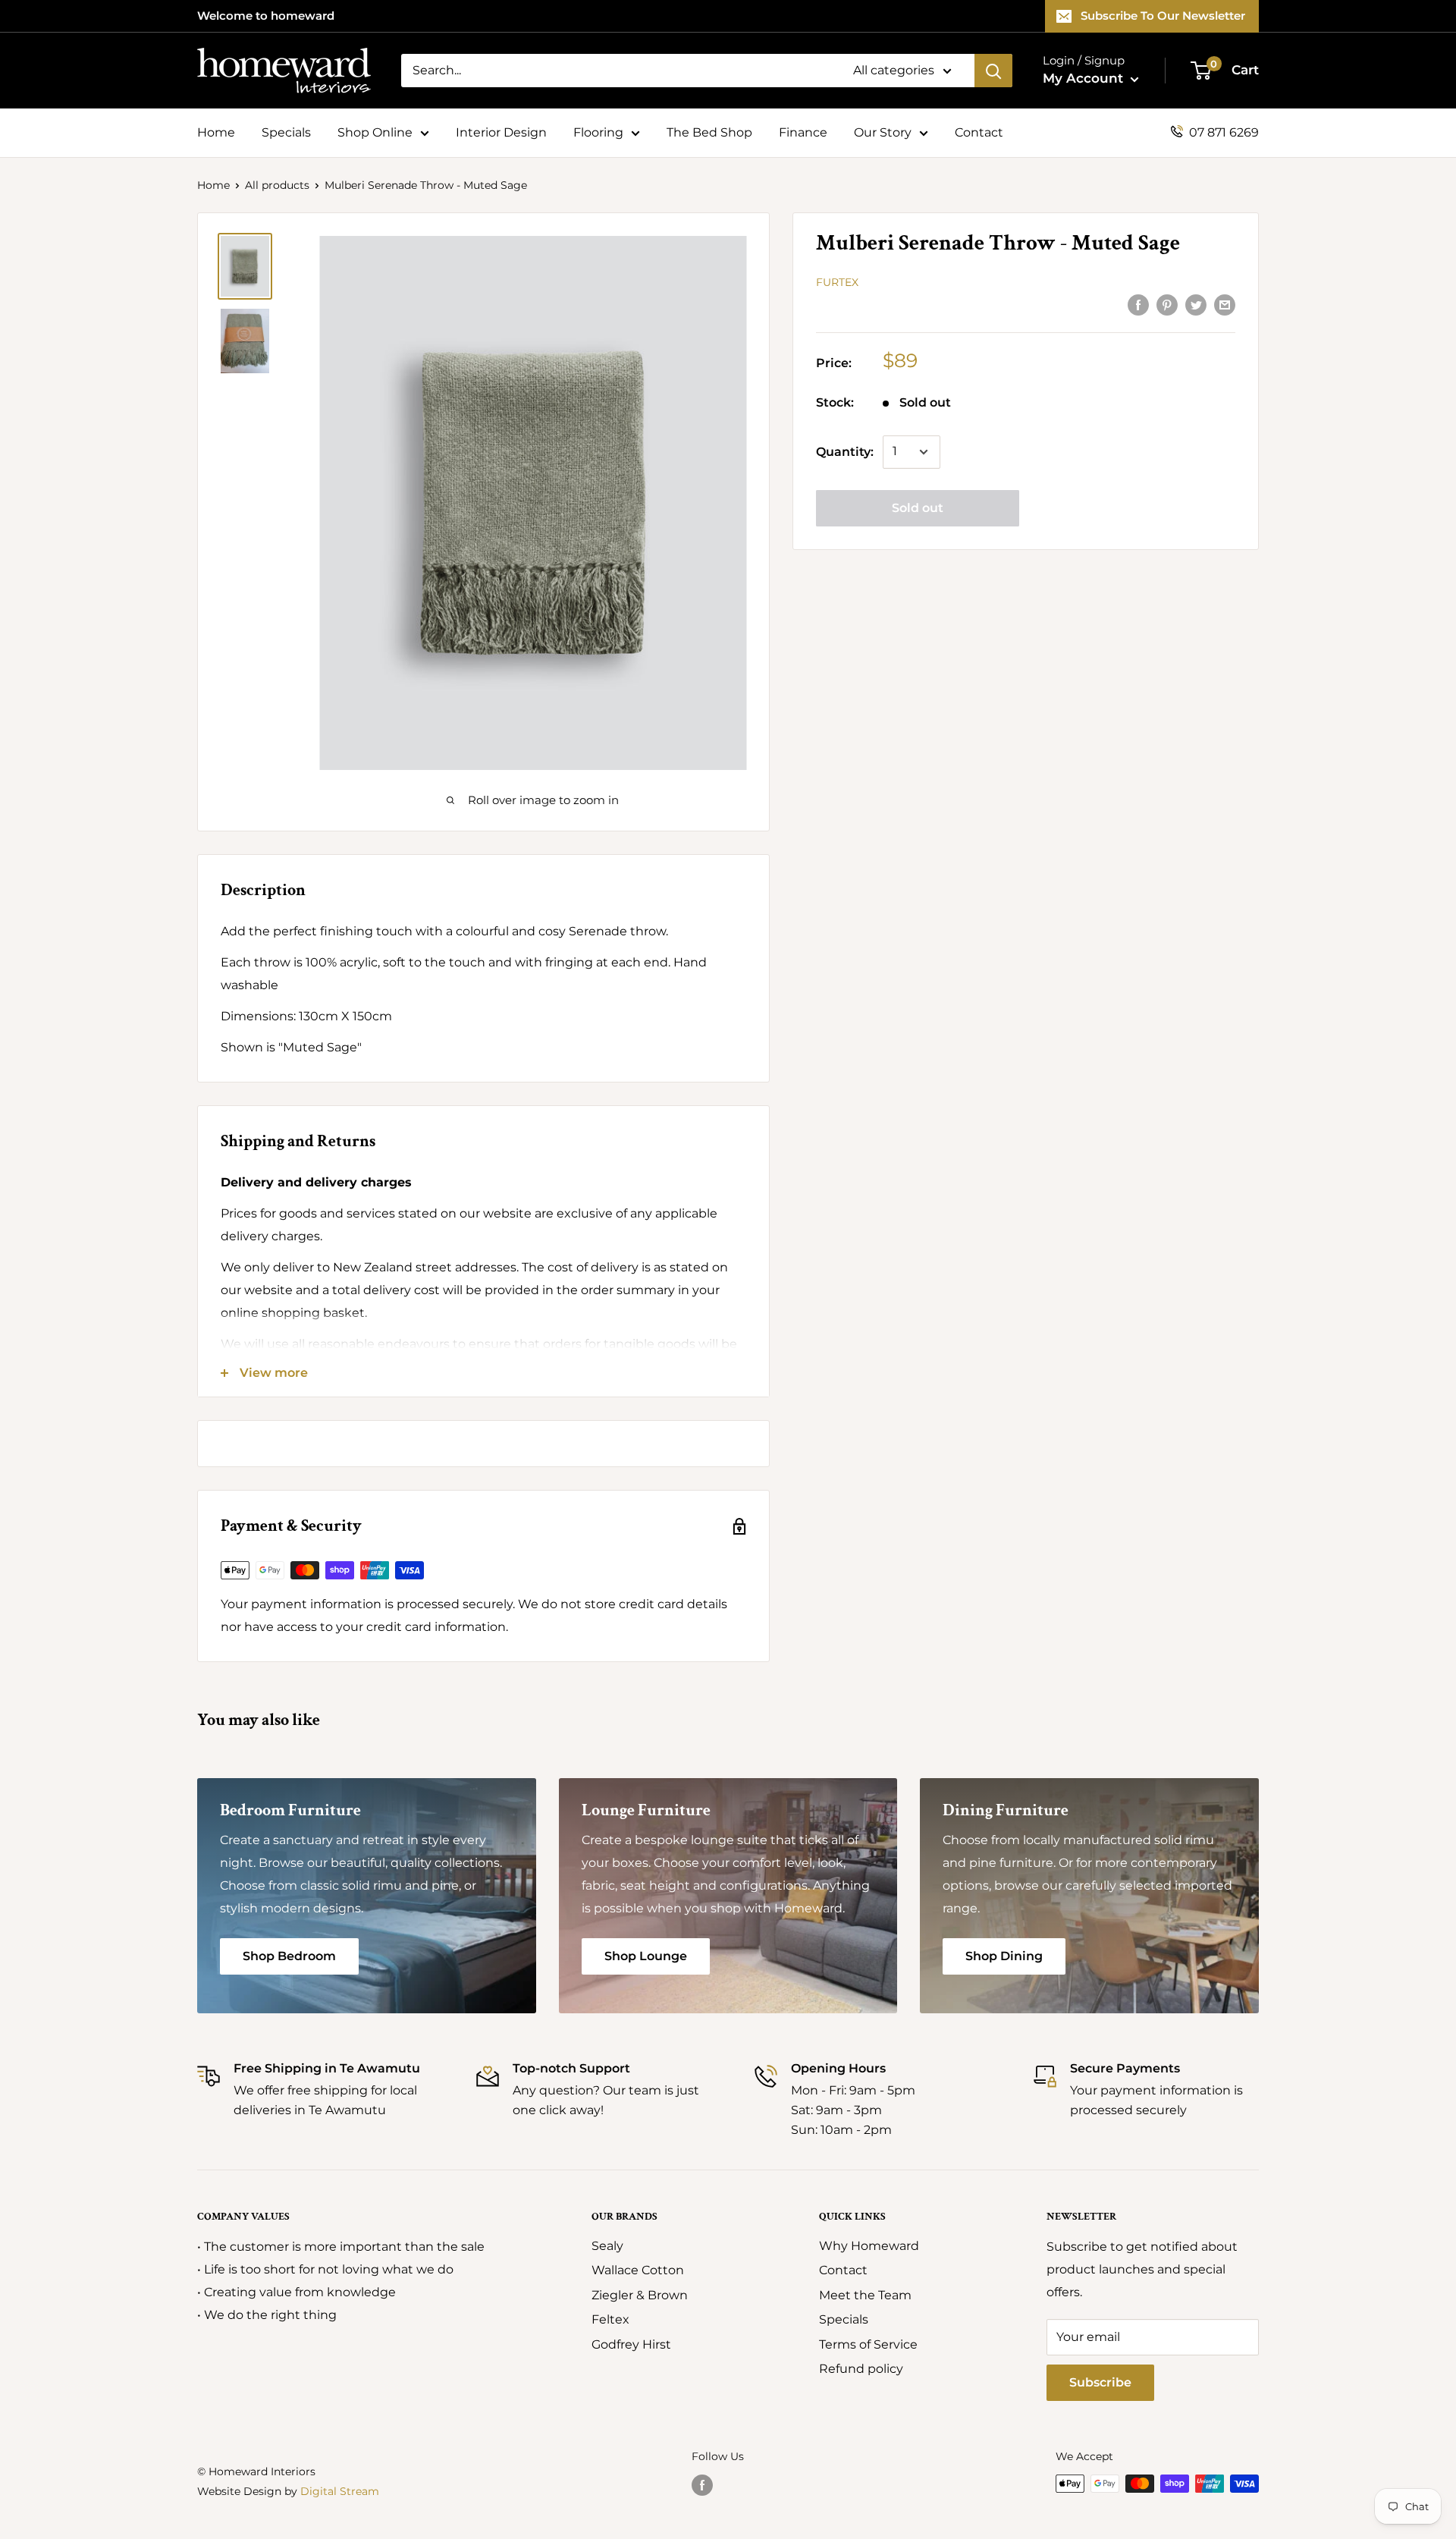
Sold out (918, 508)
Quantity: (845, 452)
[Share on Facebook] (1138, 304)
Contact (979, 132)
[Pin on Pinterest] (1167, 304)
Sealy (607, 2246)
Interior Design (501, 132)
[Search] (993, 71)
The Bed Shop (709, 132)
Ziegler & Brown (640, 2295)
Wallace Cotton (638, 2270)
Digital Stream (340, 2491)
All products (277, 185)
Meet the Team (865, 2295)
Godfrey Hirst (631, 2344)
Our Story (883, 132)
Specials (286, 132)
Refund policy (861, 2369)
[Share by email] (1225, 304)
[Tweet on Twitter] (1196, 304)
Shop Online (375, 132)
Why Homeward (869, 2246)
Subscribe (1100, 2382)
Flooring (598, 132)
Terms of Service (868, 2344)
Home (216, 132)
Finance (803, 132)
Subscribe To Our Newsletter (1163, 16)
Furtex (837, 282)
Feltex (610, 2319)
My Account (1085, 78)
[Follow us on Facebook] (702, 2485)
